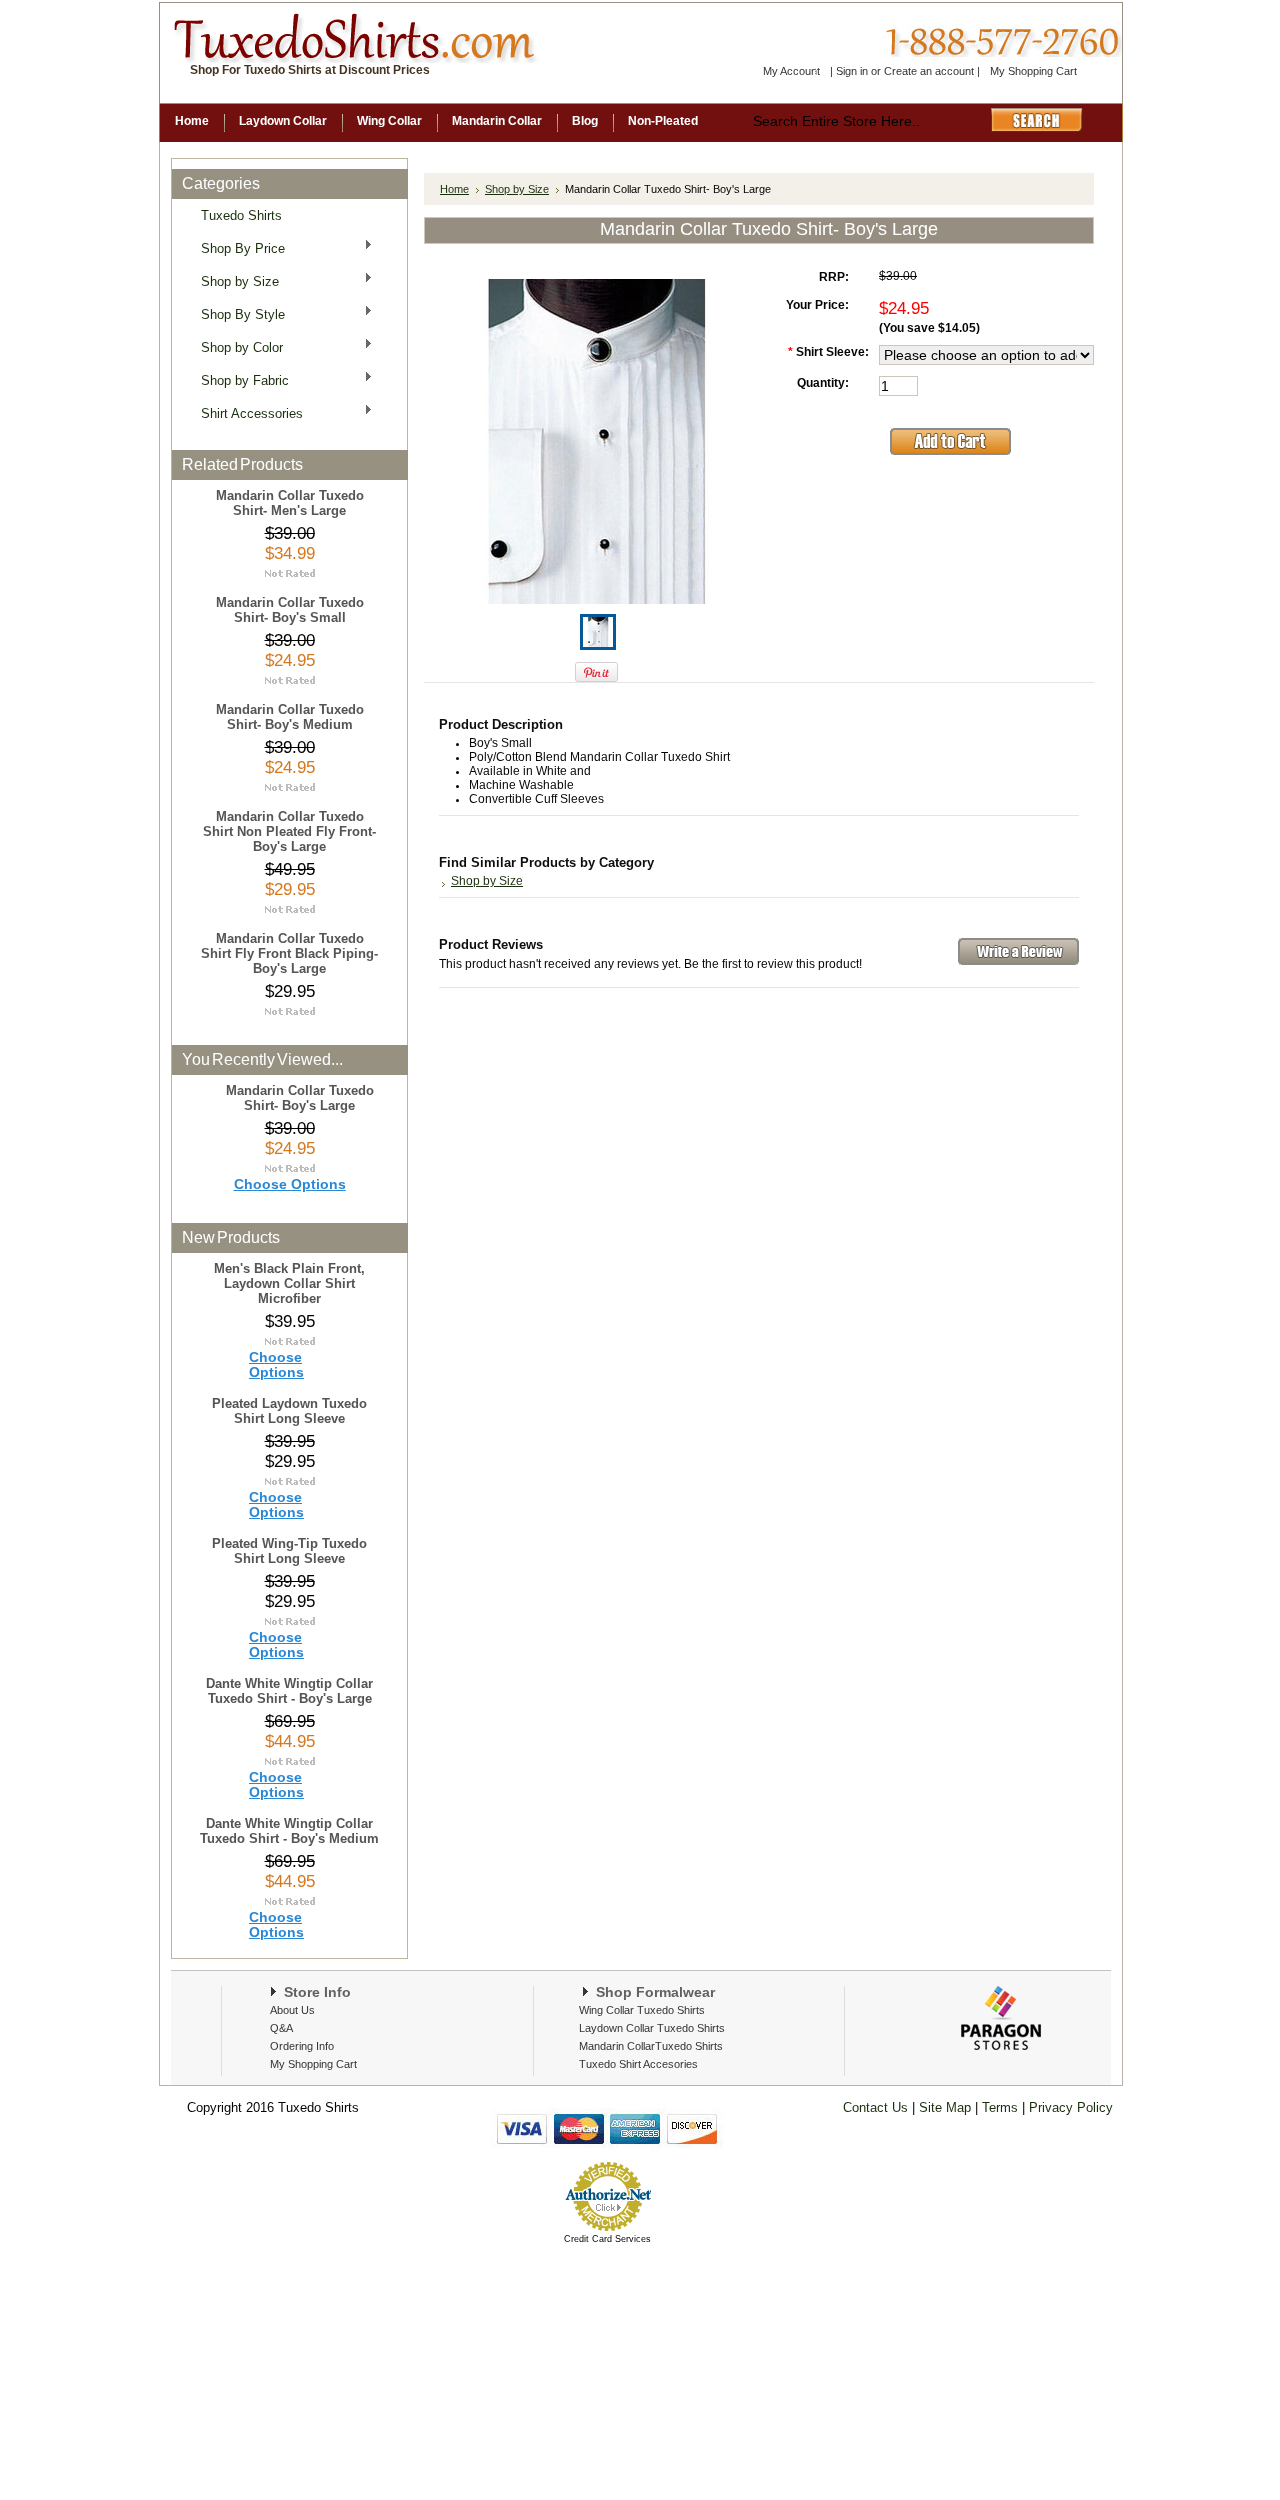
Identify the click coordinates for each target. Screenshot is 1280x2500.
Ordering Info (302, 2046)
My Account (791, 71)
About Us (292, 2010)
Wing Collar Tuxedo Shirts (642, 2010)
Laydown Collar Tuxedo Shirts (652, 2028)
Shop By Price (237, 247)
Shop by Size (234, 280)
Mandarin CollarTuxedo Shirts (651, 2046)
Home (454, 189)
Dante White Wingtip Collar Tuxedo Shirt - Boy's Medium (289, 1831)
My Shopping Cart (1033, 71)
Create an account (929, 71)
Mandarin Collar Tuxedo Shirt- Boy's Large (300, 1098)
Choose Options (290, 1184)
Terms (1002, 2107)
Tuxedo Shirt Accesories (638, 2064)
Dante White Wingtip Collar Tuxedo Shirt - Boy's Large (289, 1691)
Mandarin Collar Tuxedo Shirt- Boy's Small (290, 610)
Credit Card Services (607, 2239)
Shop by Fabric (239, 379)
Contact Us (875, 2107)
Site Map (945, 2107)
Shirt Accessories (246, 412)
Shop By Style (237, 313)
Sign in (852, 71)
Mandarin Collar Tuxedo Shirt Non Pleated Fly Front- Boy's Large (289, 831)
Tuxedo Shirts (241, 215)
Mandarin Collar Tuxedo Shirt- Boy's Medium (290, 717)
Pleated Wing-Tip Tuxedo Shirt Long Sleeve (289, 1551)
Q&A (281, 2028)
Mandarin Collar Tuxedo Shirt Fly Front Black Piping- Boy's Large (289, 953)
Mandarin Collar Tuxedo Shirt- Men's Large (290, 503)
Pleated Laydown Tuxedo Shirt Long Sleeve (289, 1411)
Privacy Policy (1069, 2107)
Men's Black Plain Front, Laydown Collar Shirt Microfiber (289, 1283)
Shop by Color (236, 346)
